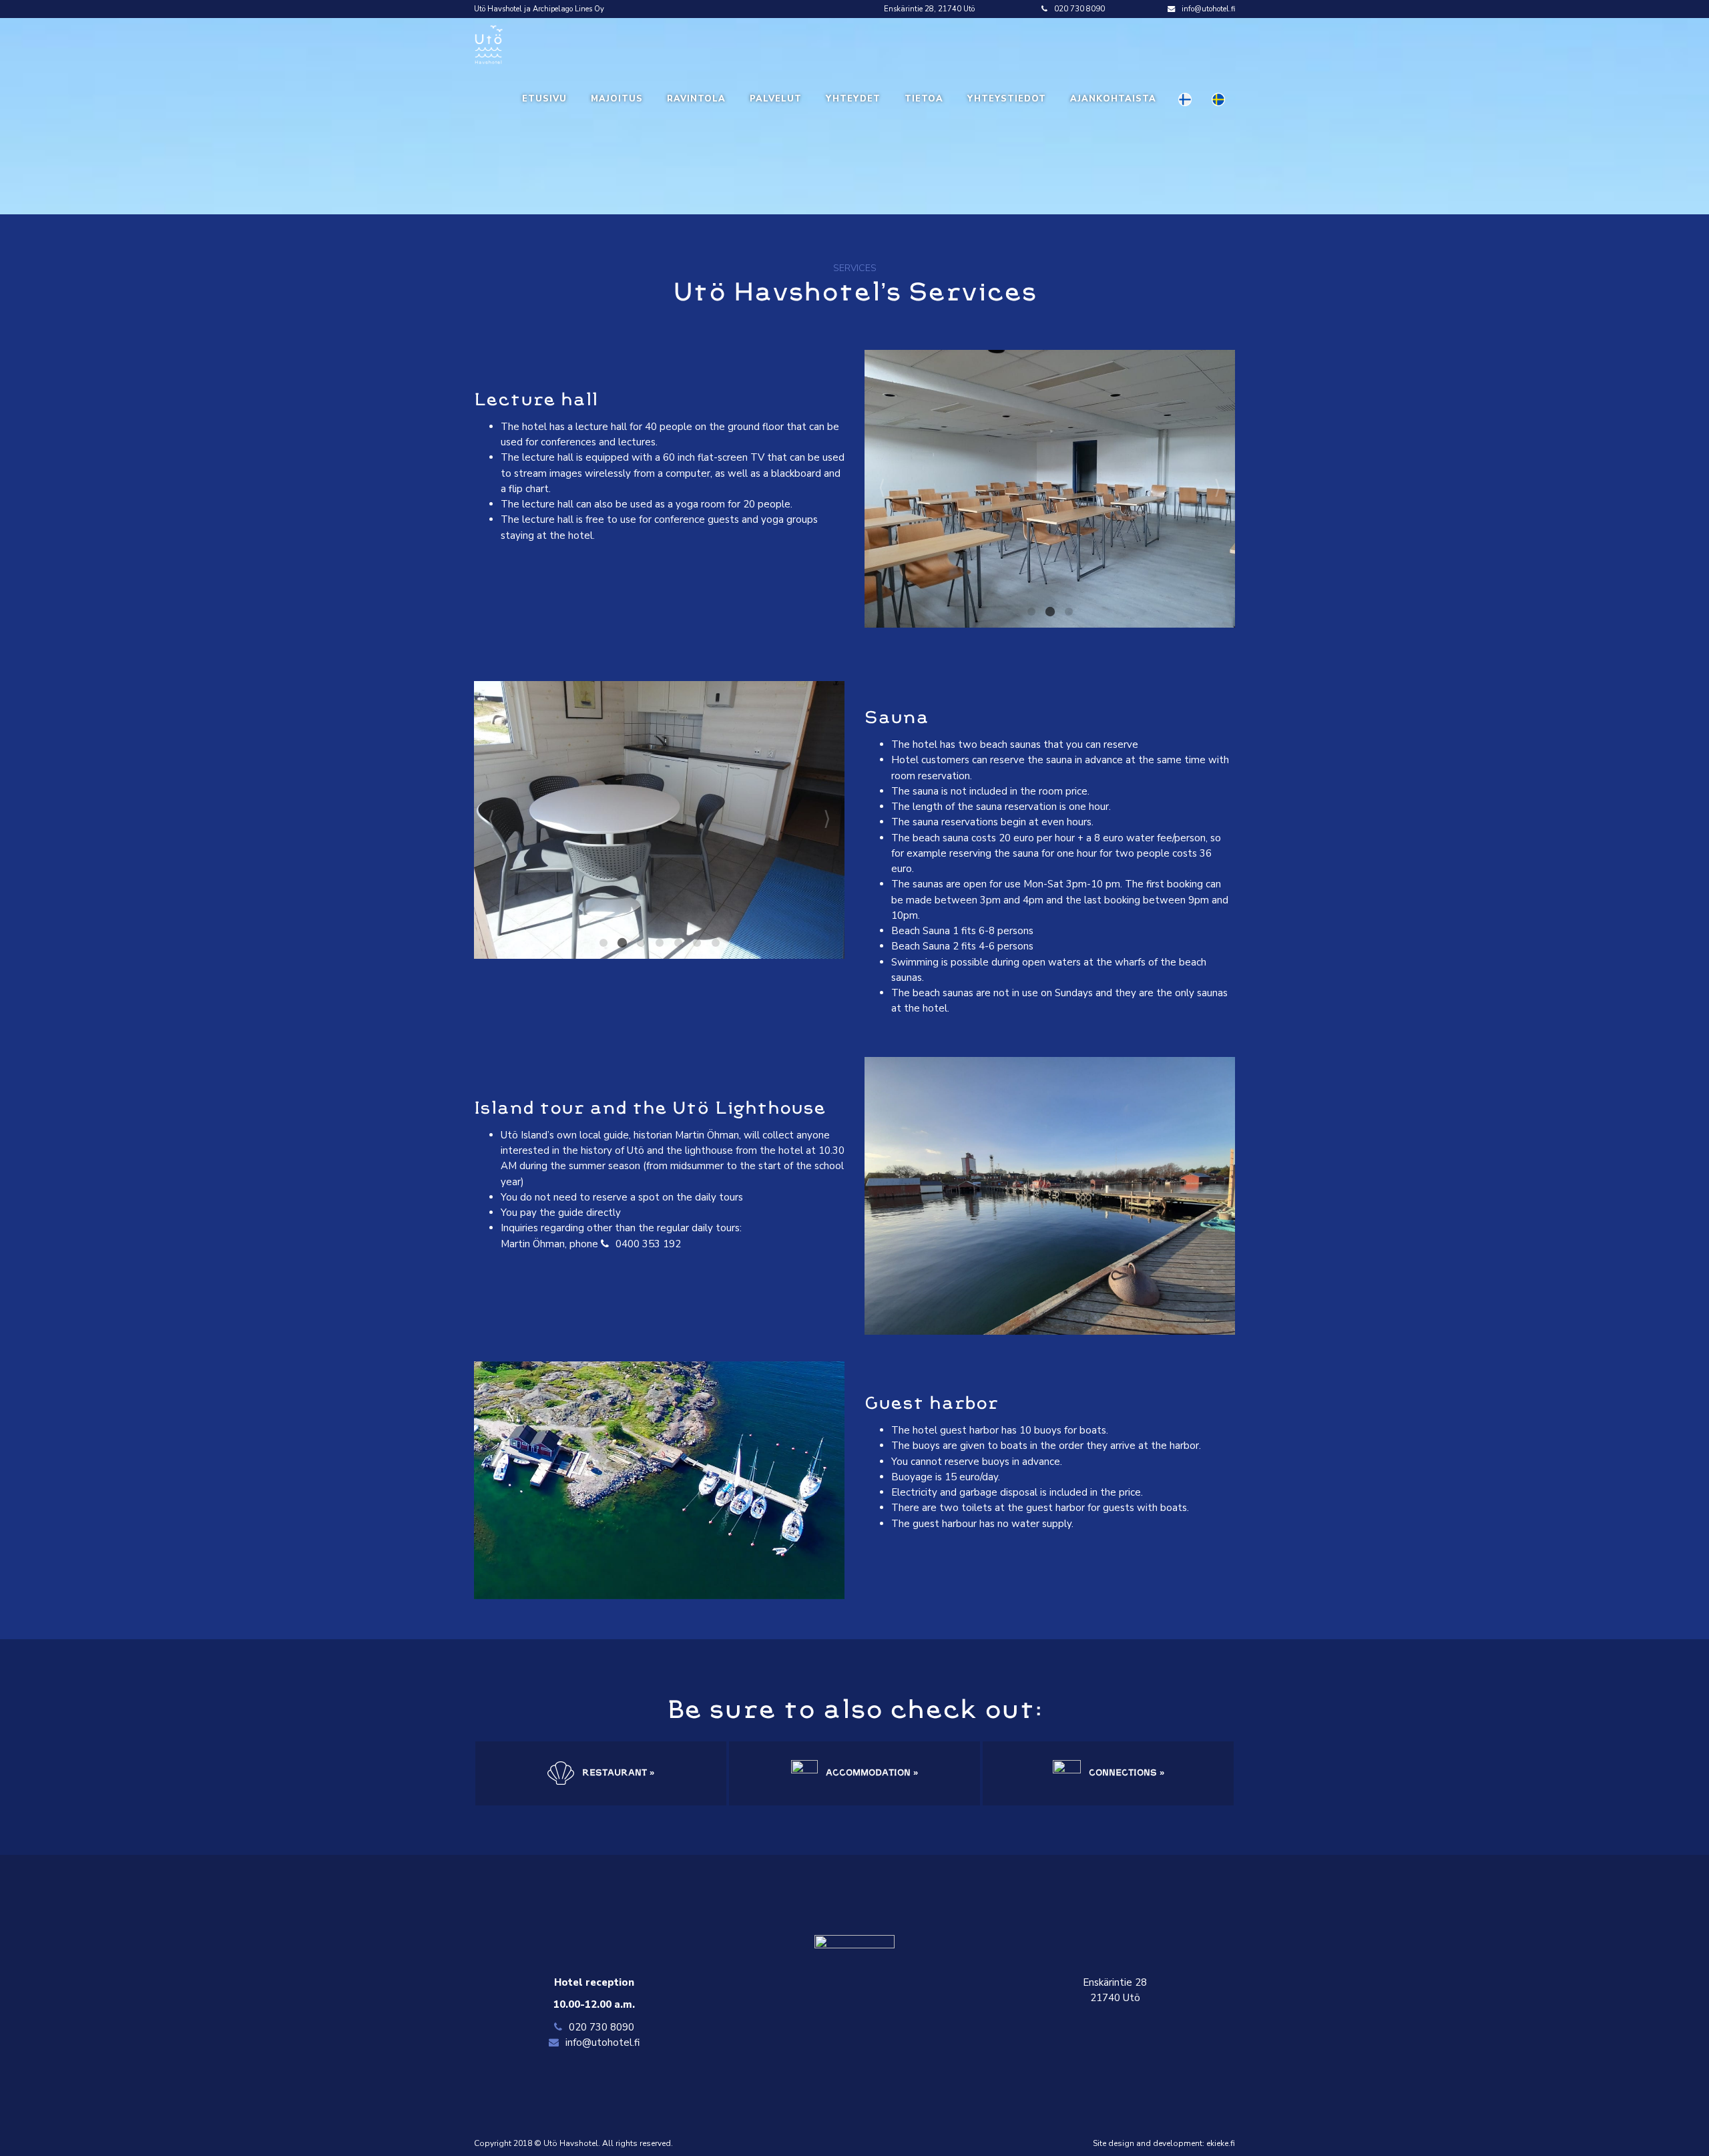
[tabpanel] (1042, 489)
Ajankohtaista (1113, 99)
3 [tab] (1068, 612)
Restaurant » (617, 1773)
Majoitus (617, 99)
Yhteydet (853, 99)
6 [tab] (697, 943)
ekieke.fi (1221, 2143)
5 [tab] (678, 943)
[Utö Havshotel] (488, 44)
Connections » (1125, 1773)
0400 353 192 (648, 1244)
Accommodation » (871, 1773)
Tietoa (924, 99)
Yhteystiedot (1007, 99)
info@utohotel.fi (1208, 9)
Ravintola (696, 99)
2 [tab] (1049, 612)
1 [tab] (1031, 612)
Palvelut (776, 99)
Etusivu (544, 99)
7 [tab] (716, 943)
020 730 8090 (1079, 9)
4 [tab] (660, 943)
